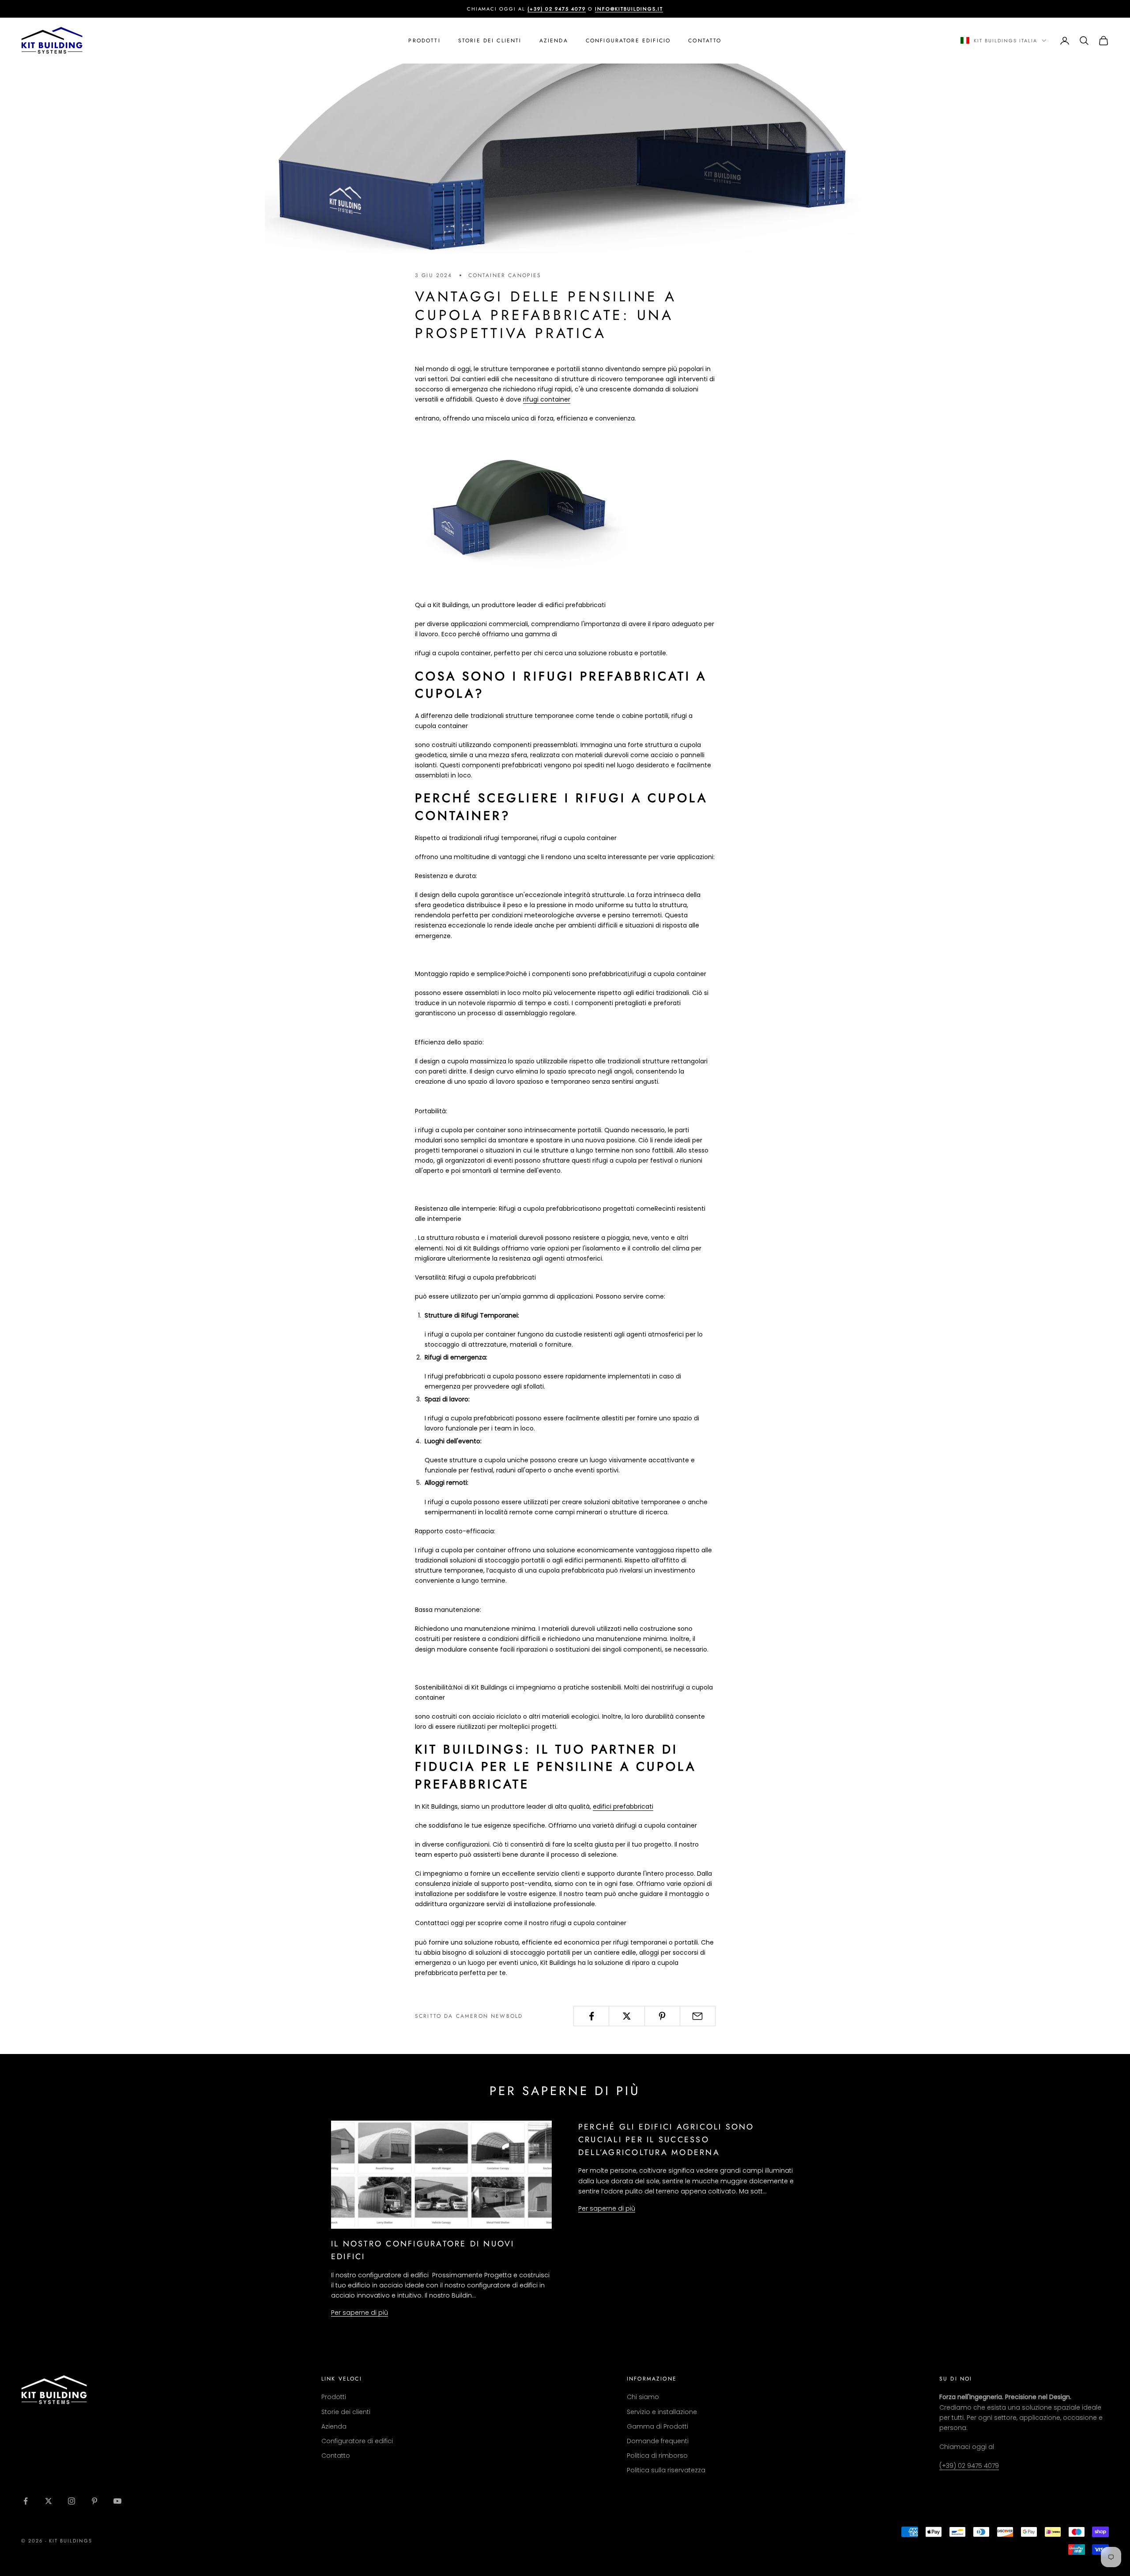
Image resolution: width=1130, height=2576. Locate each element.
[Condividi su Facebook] (591, 2016)
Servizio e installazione (662, 2412)
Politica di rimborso (657, 2456)
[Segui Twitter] (49, 2501)
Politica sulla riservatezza (666, 2470)
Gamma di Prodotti (657, 2426)
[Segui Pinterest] (94, 2501)
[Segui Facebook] (26, 2501)
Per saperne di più (360, 2313)
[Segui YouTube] (117, 2501)
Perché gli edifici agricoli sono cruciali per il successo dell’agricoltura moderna (666, 2140)
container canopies (505, 275)
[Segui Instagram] (72, 2501)
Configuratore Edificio (628, 41)
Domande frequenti (658, 2441)
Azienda (554, 41)
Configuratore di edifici (357, 2441)
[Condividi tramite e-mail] (698, 2016)
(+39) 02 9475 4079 (969, 2466)
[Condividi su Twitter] (627, 2016)
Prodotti (424, 41)
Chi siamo (643, 2397)
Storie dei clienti (490, 41)
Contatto (705, 41)
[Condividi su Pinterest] (662, 2016)
